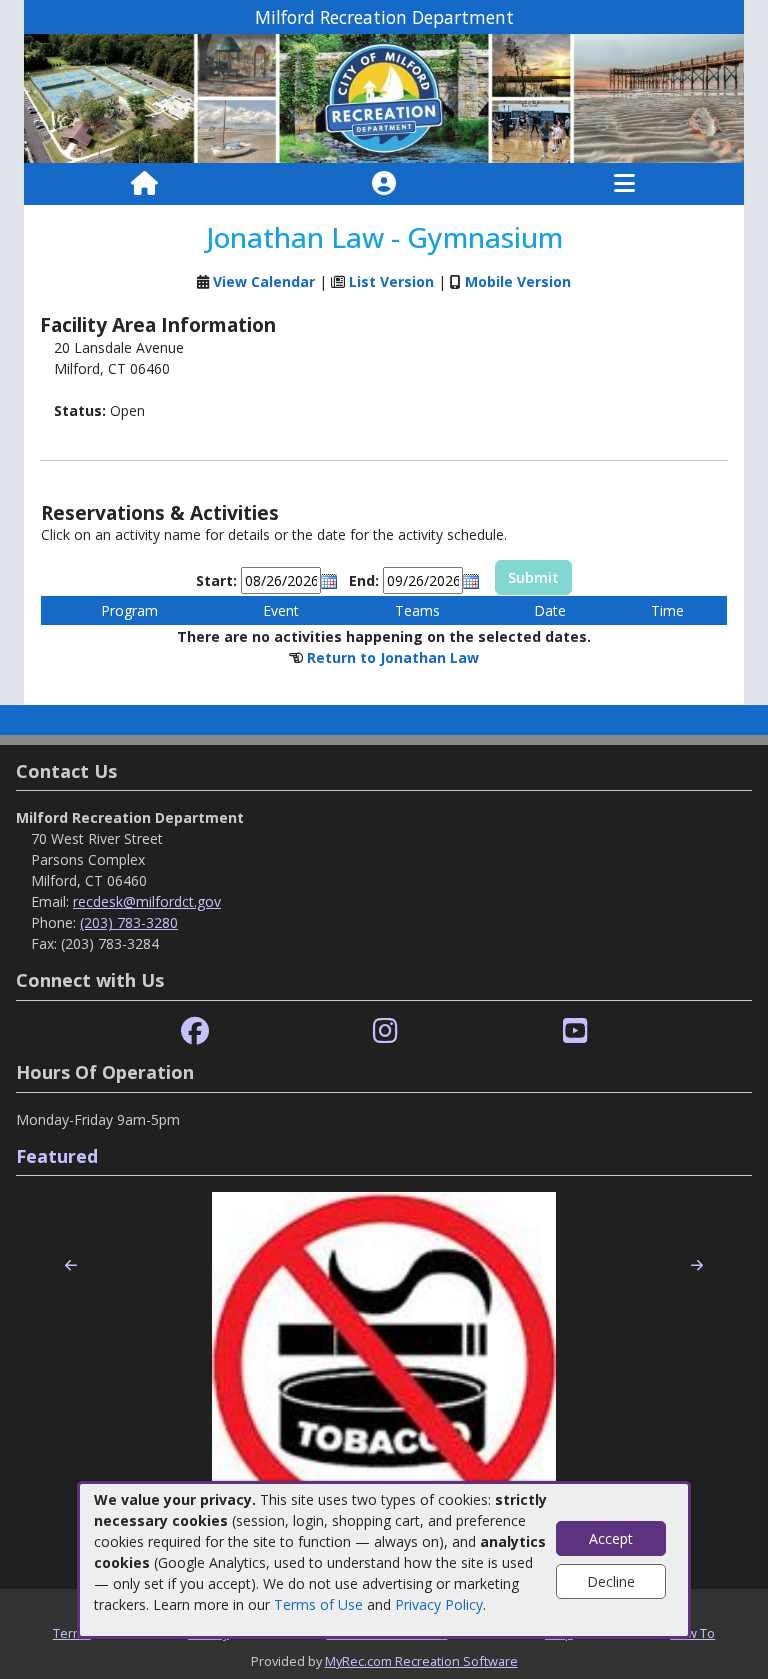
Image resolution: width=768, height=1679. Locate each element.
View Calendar (264, 281)
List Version (391, 281)
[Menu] (624, 184)
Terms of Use (318, 1604)
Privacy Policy (439, 1604)
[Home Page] (144, 184)
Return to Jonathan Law (393, 657)
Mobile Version (518, 281)
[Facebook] (195, 1031)
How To (692, 1633)
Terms (72, 1633)
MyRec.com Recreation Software (421, 1661)
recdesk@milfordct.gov (147, 901)
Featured (57, 1156)
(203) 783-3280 (129, 922)
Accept (611, 1538)
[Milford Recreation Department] (384, 97)
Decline (611, 1581)
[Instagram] (385, 1031)
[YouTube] (575, 1031)
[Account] (384, 184)
